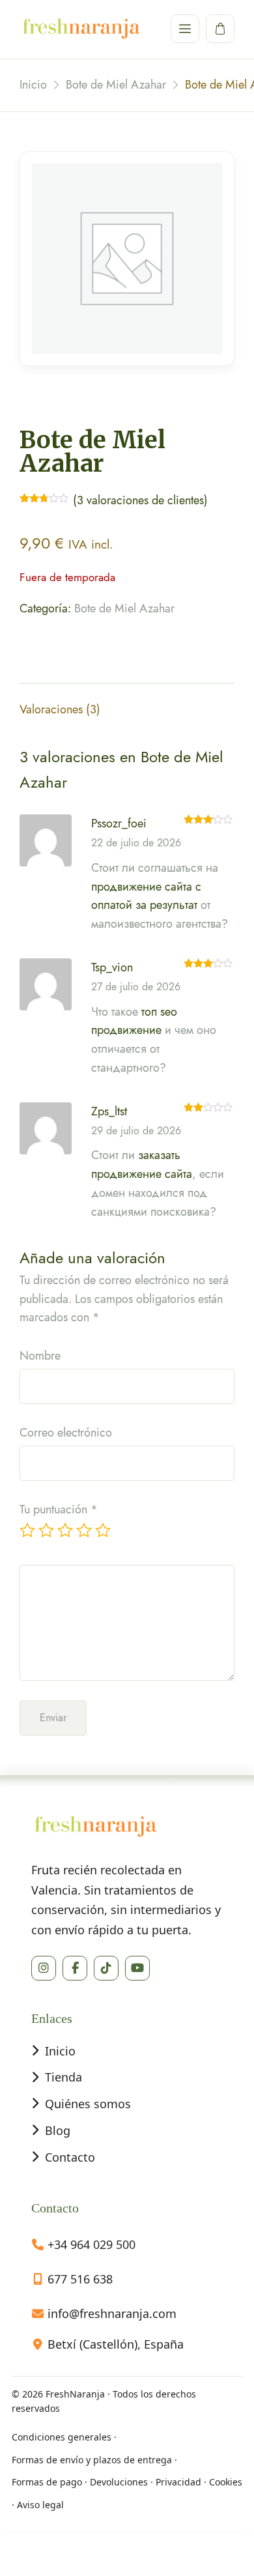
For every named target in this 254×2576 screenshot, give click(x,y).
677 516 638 (80, 2279)
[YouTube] (137, 1968)
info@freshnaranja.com (112, 2313)
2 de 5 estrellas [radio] (46, 1530)
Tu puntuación (59, 1510)
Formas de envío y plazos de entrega (92, 2460)
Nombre (40, 1356)
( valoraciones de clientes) (140, 500)
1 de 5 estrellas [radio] (27, 1530)
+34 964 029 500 (92, 2244)
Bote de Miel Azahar (124, 608)
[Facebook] (75, 1968)
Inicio (60, 2051)
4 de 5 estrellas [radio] (84, 1530)
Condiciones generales (62, 2437)
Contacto (70, 2157)
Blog (58, 2130)
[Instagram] (44, 1968)
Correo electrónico (66, 1433)
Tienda (63, 2077)
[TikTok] (106, 1968)
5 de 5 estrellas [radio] (103, 1530)
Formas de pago (47, 2482)
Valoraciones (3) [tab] (60, 709)
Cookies (226, 2482)
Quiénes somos (88, 2104)
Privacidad (178, 2482)
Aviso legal (40, 2505)
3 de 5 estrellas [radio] (65, 1530)
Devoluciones (119, 2482)
